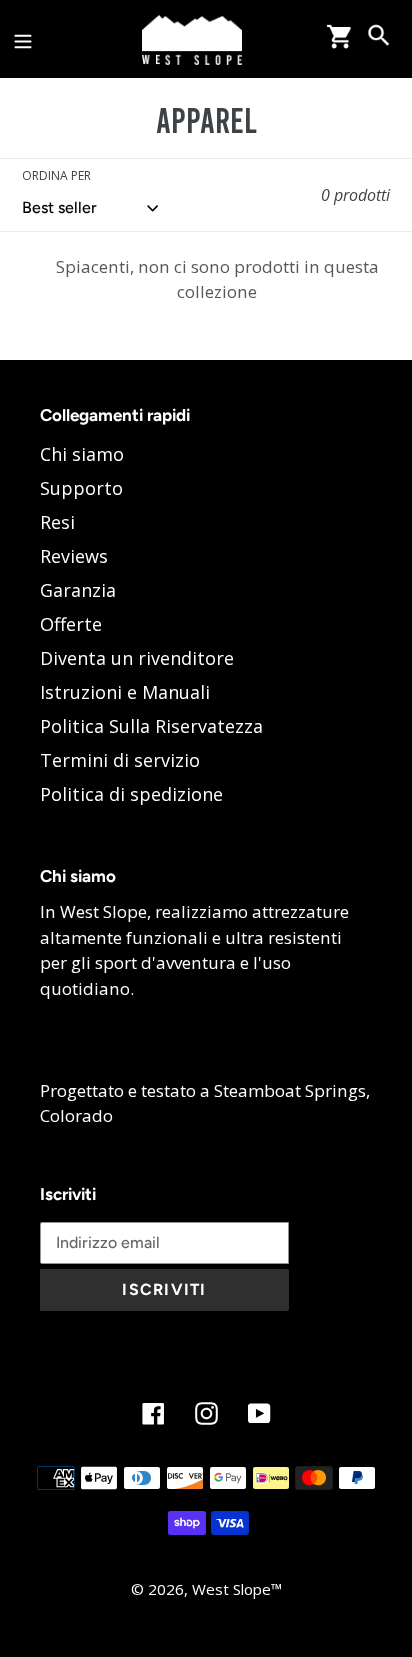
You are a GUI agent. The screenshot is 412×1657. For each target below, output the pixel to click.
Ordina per (56, 175)
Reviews (74, 556)
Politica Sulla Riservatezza (151, 726)
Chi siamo (82, 454)
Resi (57, 522)
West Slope (231, 1589)
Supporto (81, 488)
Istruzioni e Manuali (125, 692)
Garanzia (78, 590)
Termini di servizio (120, 760)
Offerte (71, 624)
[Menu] (23, 38)
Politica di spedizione (131, 794)
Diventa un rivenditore (137, 658)
